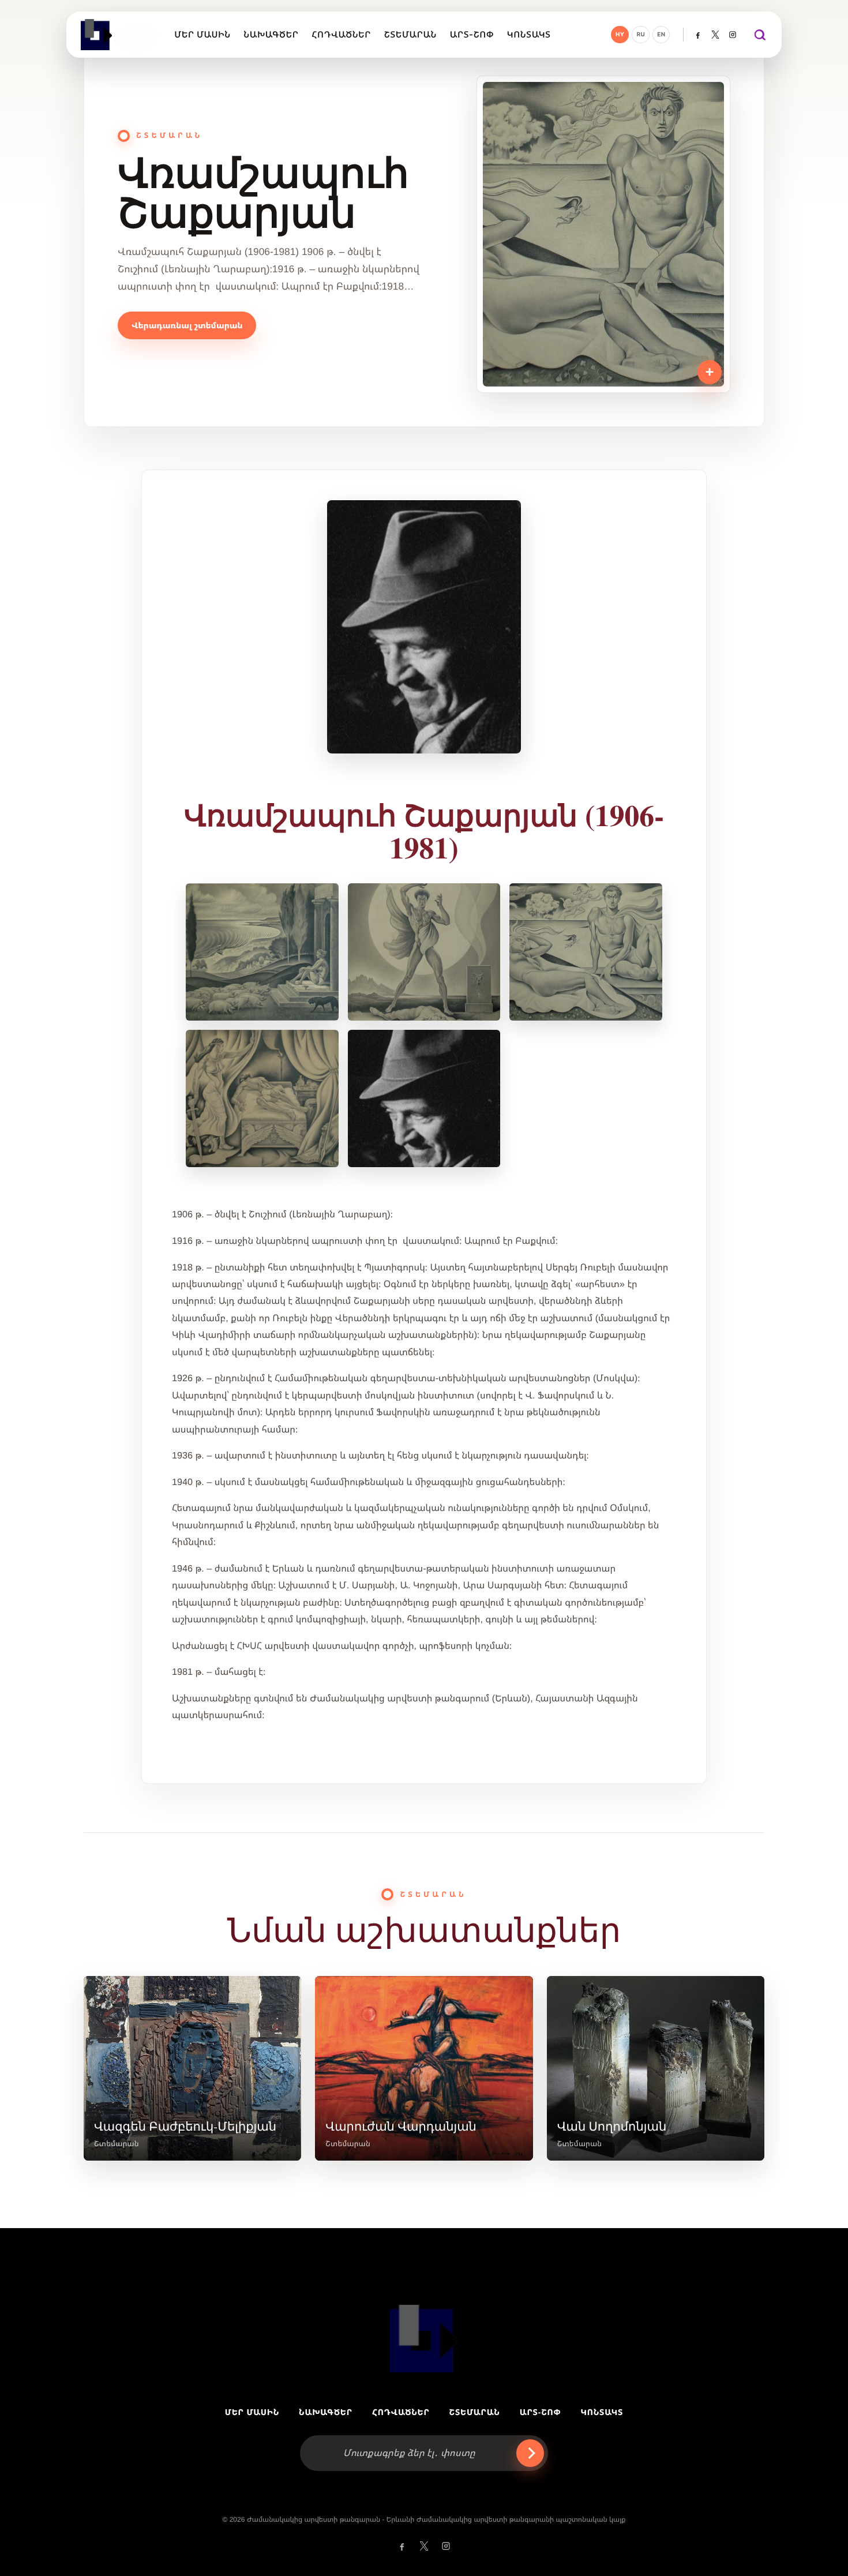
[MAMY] (97, 35)
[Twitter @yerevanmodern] (715, 35)
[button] (424, 627)
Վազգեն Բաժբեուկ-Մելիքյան (185, 2126)
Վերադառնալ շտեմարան (187, 325)
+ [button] (710, 372)
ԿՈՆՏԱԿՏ (602, 2412)
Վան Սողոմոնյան (612, 2126)
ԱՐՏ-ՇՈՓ (541, 2412)
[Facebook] (698, 35)
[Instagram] (733, 35)
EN (661, 35)
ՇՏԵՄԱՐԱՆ (475, 2412)
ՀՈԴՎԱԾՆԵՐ (401, 2412)
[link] (192, 2068)
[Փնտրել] (759, 35)
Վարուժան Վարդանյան (401, 2126)
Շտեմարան (117, 2144)
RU (641, 35)
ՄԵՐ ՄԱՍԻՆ (252, 2412)
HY (620, 35)
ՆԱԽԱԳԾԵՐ (326, 2412)
